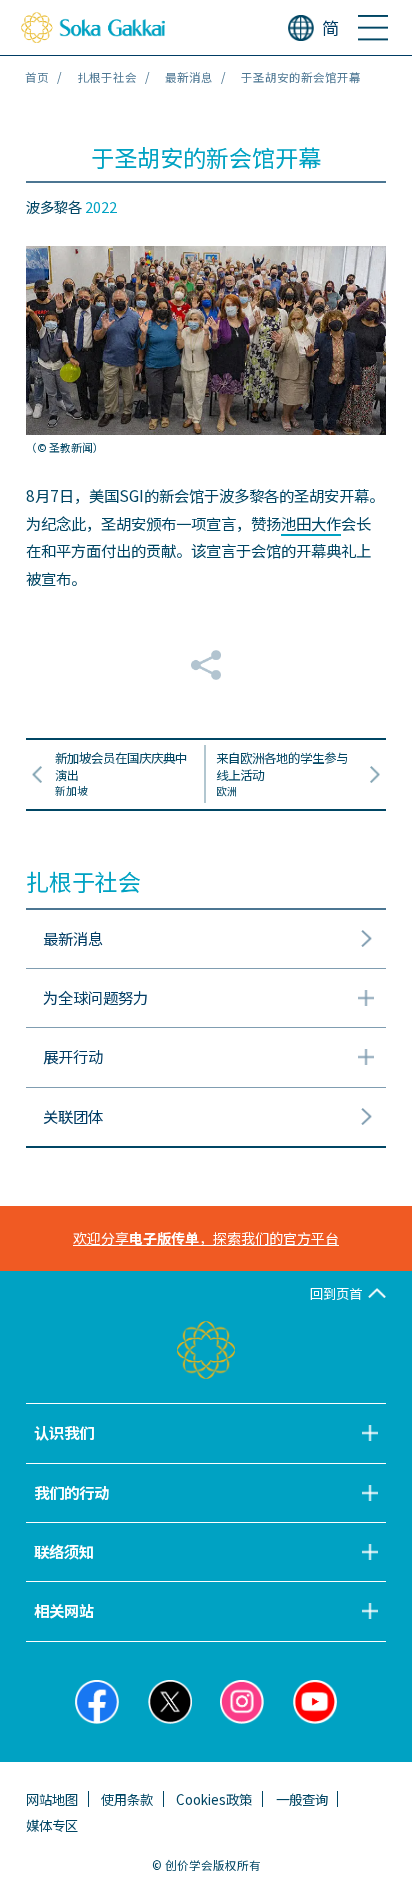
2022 (101, 206)
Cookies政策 (214, 1799)
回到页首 (336, 1293)
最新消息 (189, 77)
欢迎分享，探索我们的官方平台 (206, 1238)
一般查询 (302, 1799)
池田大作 (311, 523)
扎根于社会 (107, 77)
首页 (37, 77)
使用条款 (127, 1799)
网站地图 (52, 1799)
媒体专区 (52, 1825)
